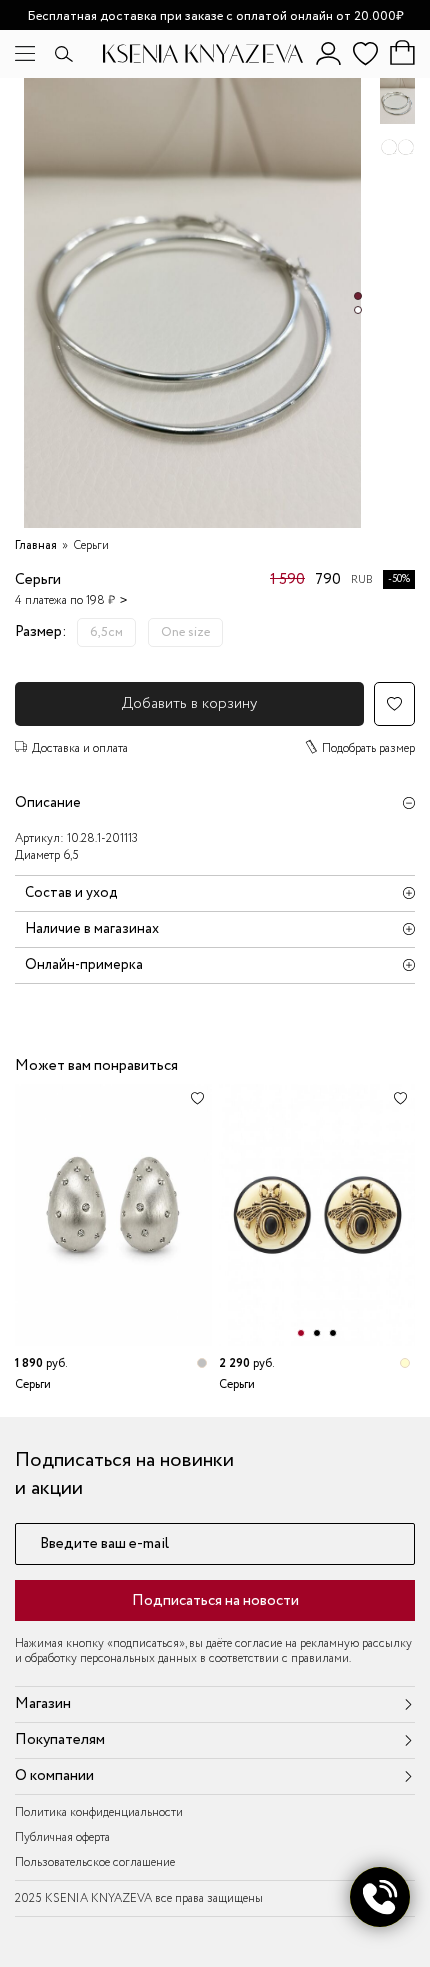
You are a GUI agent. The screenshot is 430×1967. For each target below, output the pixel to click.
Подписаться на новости (215, 1601)
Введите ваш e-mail (104, 1544)
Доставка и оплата (80, 748)
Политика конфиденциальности (99, 1812)
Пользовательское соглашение (95, 1862)
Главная (36, 545)
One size (185, 632)
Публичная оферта (62, 1837)
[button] (358, 296)
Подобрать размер (368, 748)
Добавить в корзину (189, 704)
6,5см (106, 632)
